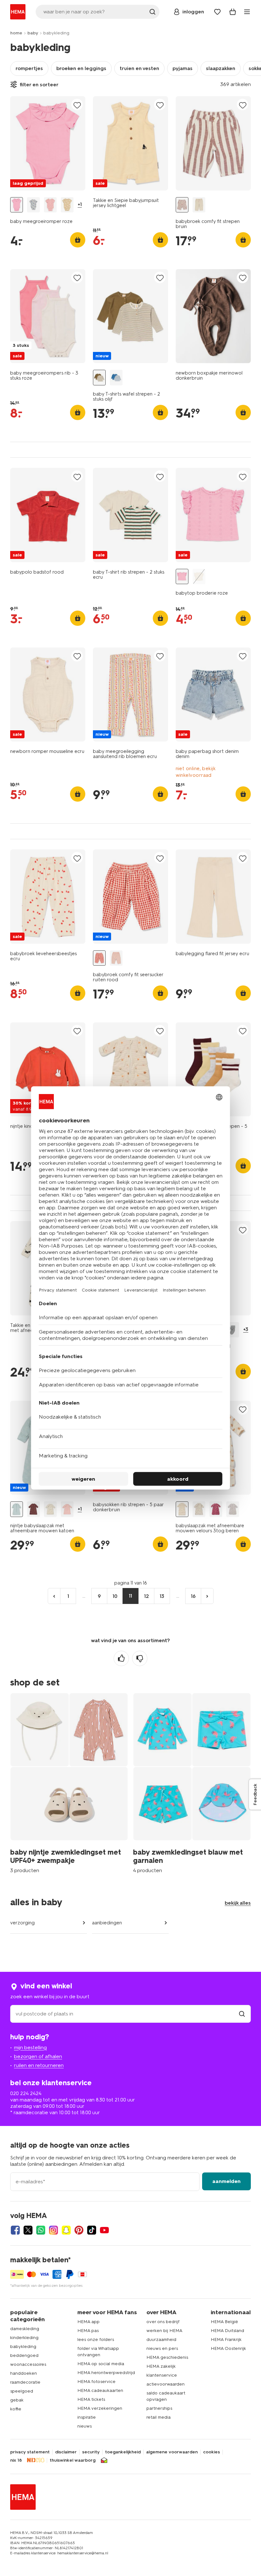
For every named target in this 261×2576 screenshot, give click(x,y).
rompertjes (29, 68)
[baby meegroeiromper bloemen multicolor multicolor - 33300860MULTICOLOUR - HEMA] (50, 205)
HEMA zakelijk (161, 2366)
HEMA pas (88, 2331)
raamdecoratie (25, 2382)
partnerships (159, 2408)
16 (193, 1596)
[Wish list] (217, 12)
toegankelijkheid (123, 2452)
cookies (212, 2452)
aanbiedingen (107, 1923)
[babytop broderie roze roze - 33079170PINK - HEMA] (182, 577)
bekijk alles (238, 1903)
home (16, 33)
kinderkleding (24, 2338)
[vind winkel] (242, 2014)
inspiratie (87, 2417)
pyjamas (183, 68)
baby (33, 33)
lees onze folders (96, 2340)
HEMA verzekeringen (100, 2408)
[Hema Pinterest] (79, 2230)
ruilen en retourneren (39, 2065)
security (91, 2452)
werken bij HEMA (164, 2331)
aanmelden (226, 2181)
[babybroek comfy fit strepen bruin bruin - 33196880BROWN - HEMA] (182, 205)
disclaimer (66, 2452)
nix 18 (16, 2460)
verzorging (22, 1923)
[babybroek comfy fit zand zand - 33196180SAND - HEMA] (199, 205)
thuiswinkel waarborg (73, 2460)
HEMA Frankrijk (226, 2340)
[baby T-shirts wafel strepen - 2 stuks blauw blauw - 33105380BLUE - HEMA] (116, 378)
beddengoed (24, 2355)
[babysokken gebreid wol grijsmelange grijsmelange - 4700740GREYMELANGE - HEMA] (233, 1330)
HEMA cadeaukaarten (100, 2390)
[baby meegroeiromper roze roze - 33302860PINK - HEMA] (17, 205)
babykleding (23, 2347)
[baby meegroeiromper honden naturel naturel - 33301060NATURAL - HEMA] (67, 205)
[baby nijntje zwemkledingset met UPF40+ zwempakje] (69, 1782)
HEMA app (88, 2322)
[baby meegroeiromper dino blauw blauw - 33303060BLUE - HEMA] (33, 205)
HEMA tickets (91, 2399)
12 (147, 1596)
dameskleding (25, 2329)
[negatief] (140, 1658)
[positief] (121, 1658)
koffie (16, 2409)
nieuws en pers (162, 2348)
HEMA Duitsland (227, 2331)
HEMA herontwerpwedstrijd (106, 2373)
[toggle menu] (247, 12)
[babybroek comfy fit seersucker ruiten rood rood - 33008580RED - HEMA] (99, 958)
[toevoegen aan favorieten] (77, 105)
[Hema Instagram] (53, 2230)
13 (162, 1596)
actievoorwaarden (166, 2384)
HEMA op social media (101, 2364)
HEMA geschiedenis (167, 2357)
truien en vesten (139, 68)
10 (115, 1596)
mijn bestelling (30, 2047)
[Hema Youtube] (104, 2230)
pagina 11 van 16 (131, 1583)
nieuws (85, 2426)
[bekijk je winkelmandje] (233, 12)
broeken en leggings (81, 68)
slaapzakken (221, 68)
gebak (17, 2400)
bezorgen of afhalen (38, 2056)
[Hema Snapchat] (66, 2230)
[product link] (48, 143)
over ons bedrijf (163, 2322)
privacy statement (30, 2452)
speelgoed (22, 2391)
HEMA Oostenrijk (228, 2348)
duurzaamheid (161, 2340)
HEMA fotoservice (96, 2382)
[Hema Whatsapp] (41, 2230)
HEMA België (224, 2322)
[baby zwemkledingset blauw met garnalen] (192, 1782)
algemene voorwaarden (172, 2452)
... (84, 1596)
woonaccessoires (28, 2364)
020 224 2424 (26, 2093)
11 (130, 1596)
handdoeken (24, 2373)
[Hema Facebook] (15, 2230)
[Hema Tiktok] (92, 2230)
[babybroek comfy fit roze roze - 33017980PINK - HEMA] (116, 958)
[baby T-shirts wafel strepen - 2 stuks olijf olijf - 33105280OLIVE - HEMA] (99, 378)
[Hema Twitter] (28, 2230)
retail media (159, 2417)
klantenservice (162, 2375)
